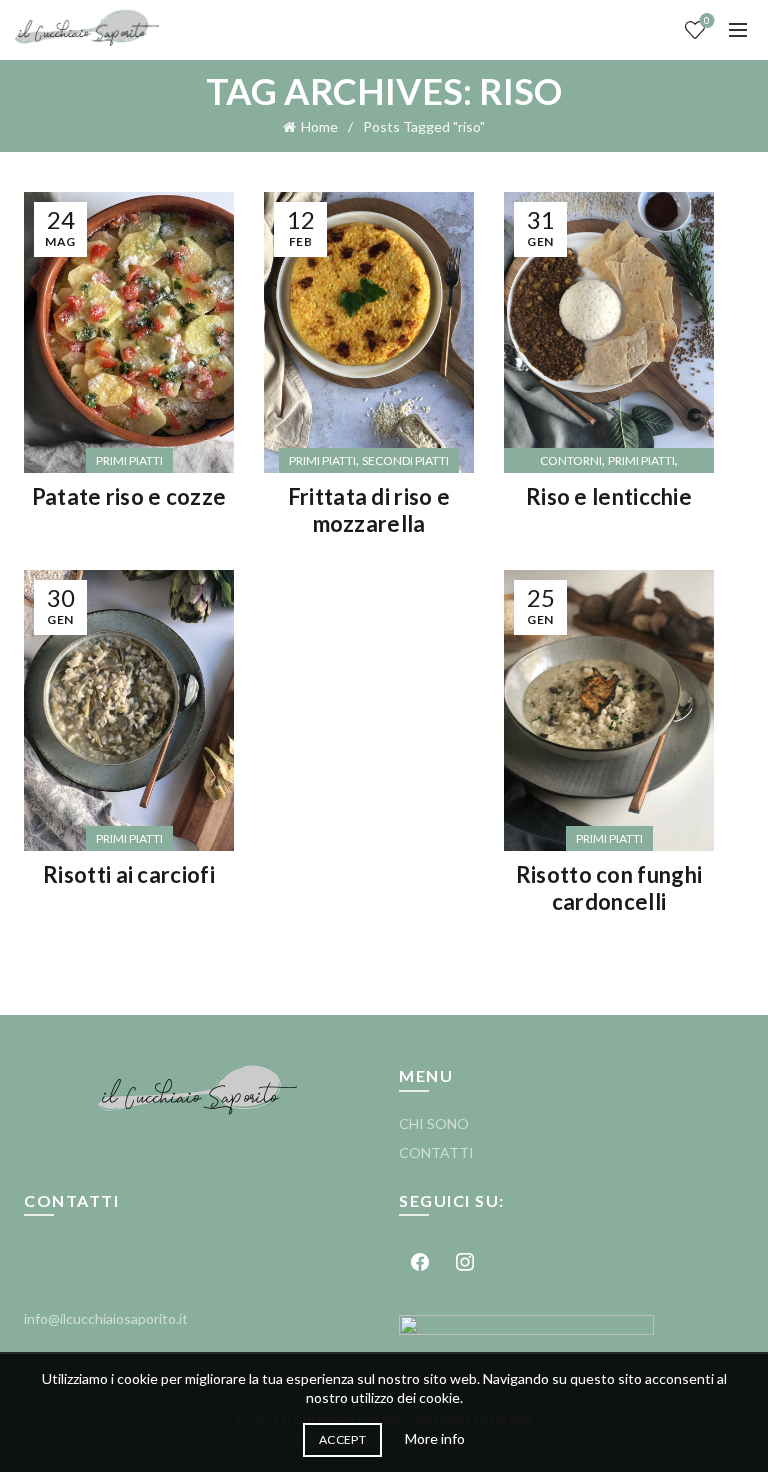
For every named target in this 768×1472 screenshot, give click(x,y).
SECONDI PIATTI (405, 460)
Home (319, 126)
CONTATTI (436, 1152)
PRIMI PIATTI (129, 460)
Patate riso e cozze (129, 496)
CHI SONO (434, 1123)
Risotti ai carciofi (129, 874)
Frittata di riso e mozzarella (369, 509)
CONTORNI (571, 460)
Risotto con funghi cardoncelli (609, 887)
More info (435, 1438)
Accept (342, 1439)
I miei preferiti (707, 20)
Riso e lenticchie (609, 496)
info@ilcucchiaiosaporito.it (106, 1318)
